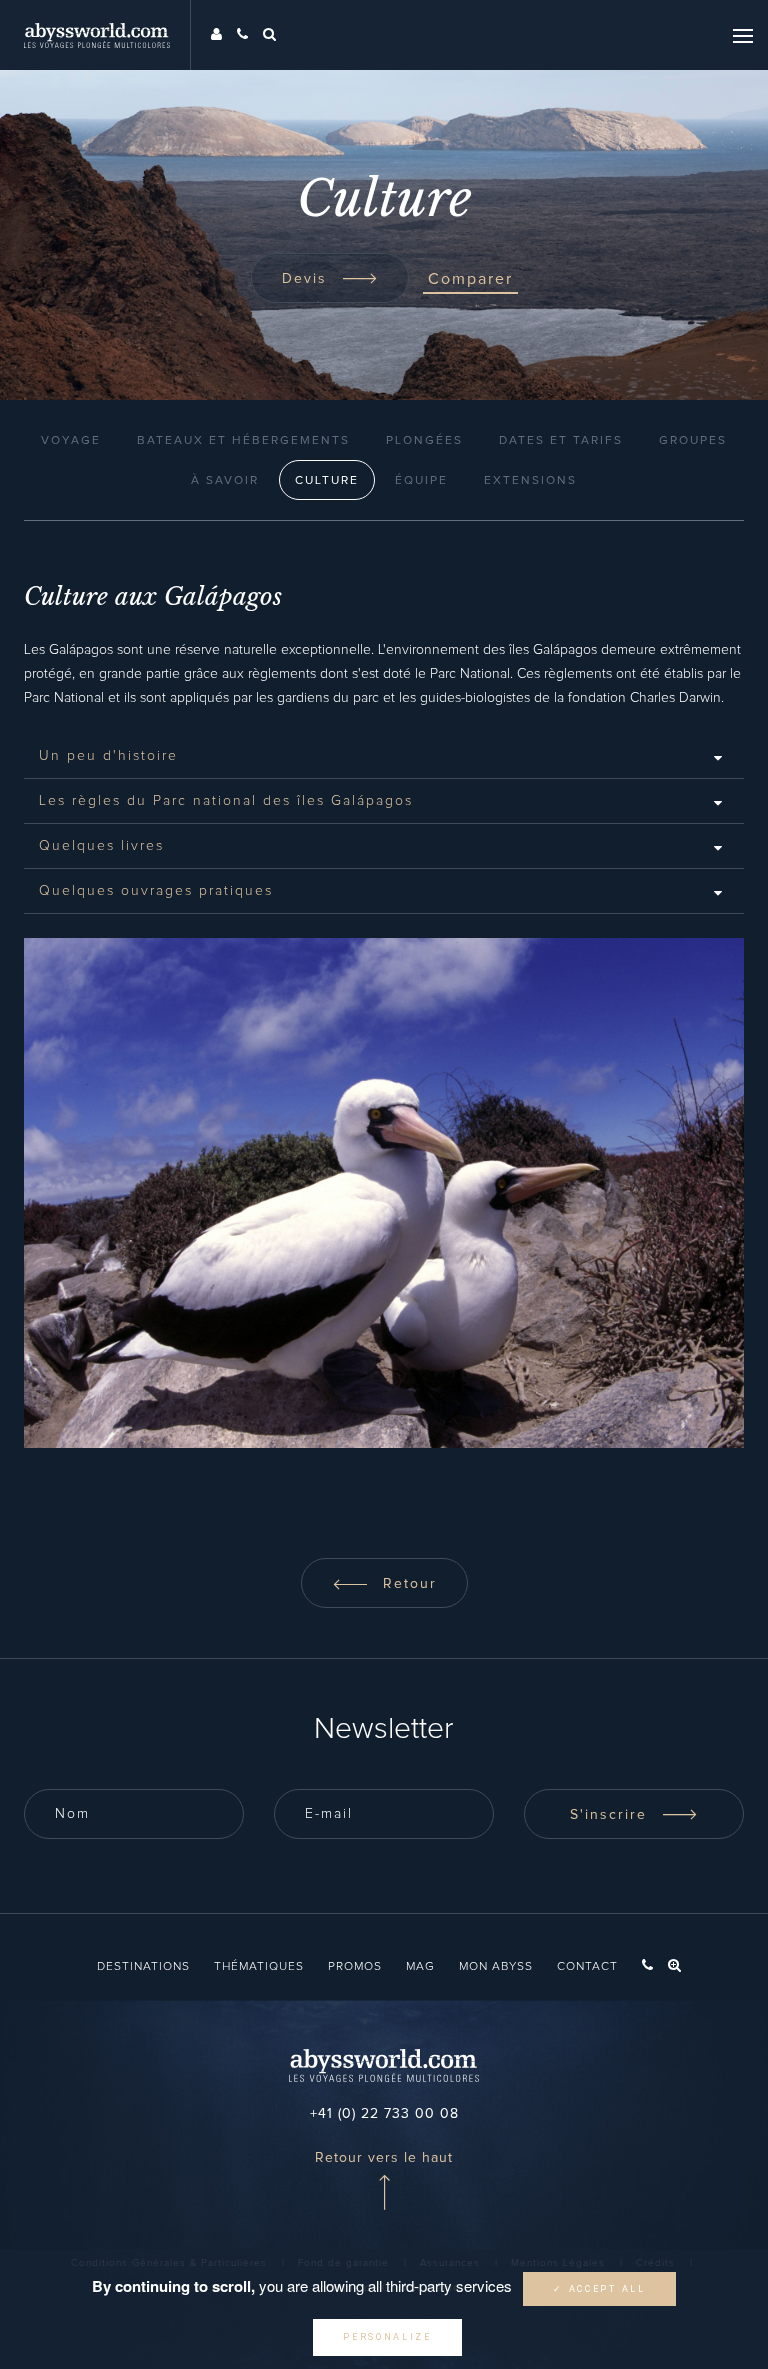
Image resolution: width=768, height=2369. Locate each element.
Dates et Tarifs (561, 441)
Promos (355, 1967)
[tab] (384, 756)
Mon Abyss (496, 1967)
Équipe (421, 481)
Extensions (530, 481)
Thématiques (259, 1967)
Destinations (143, 1967)
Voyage (71, 441)
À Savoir (225, 481)
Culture (327, 481)
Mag (420, 1967)
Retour (407, 1584)
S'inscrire (611, 1815)
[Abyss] (107, 35)
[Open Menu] (743, 35)
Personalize (387, 2337)
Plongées (424, 441)
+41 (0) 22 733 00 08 (384, 2114)
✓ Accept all (599, 2289)
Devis (307, 279)
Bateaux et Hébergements (243, 441)
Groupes (693, 441)
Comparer (470, 279)
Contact (587, 1967)
